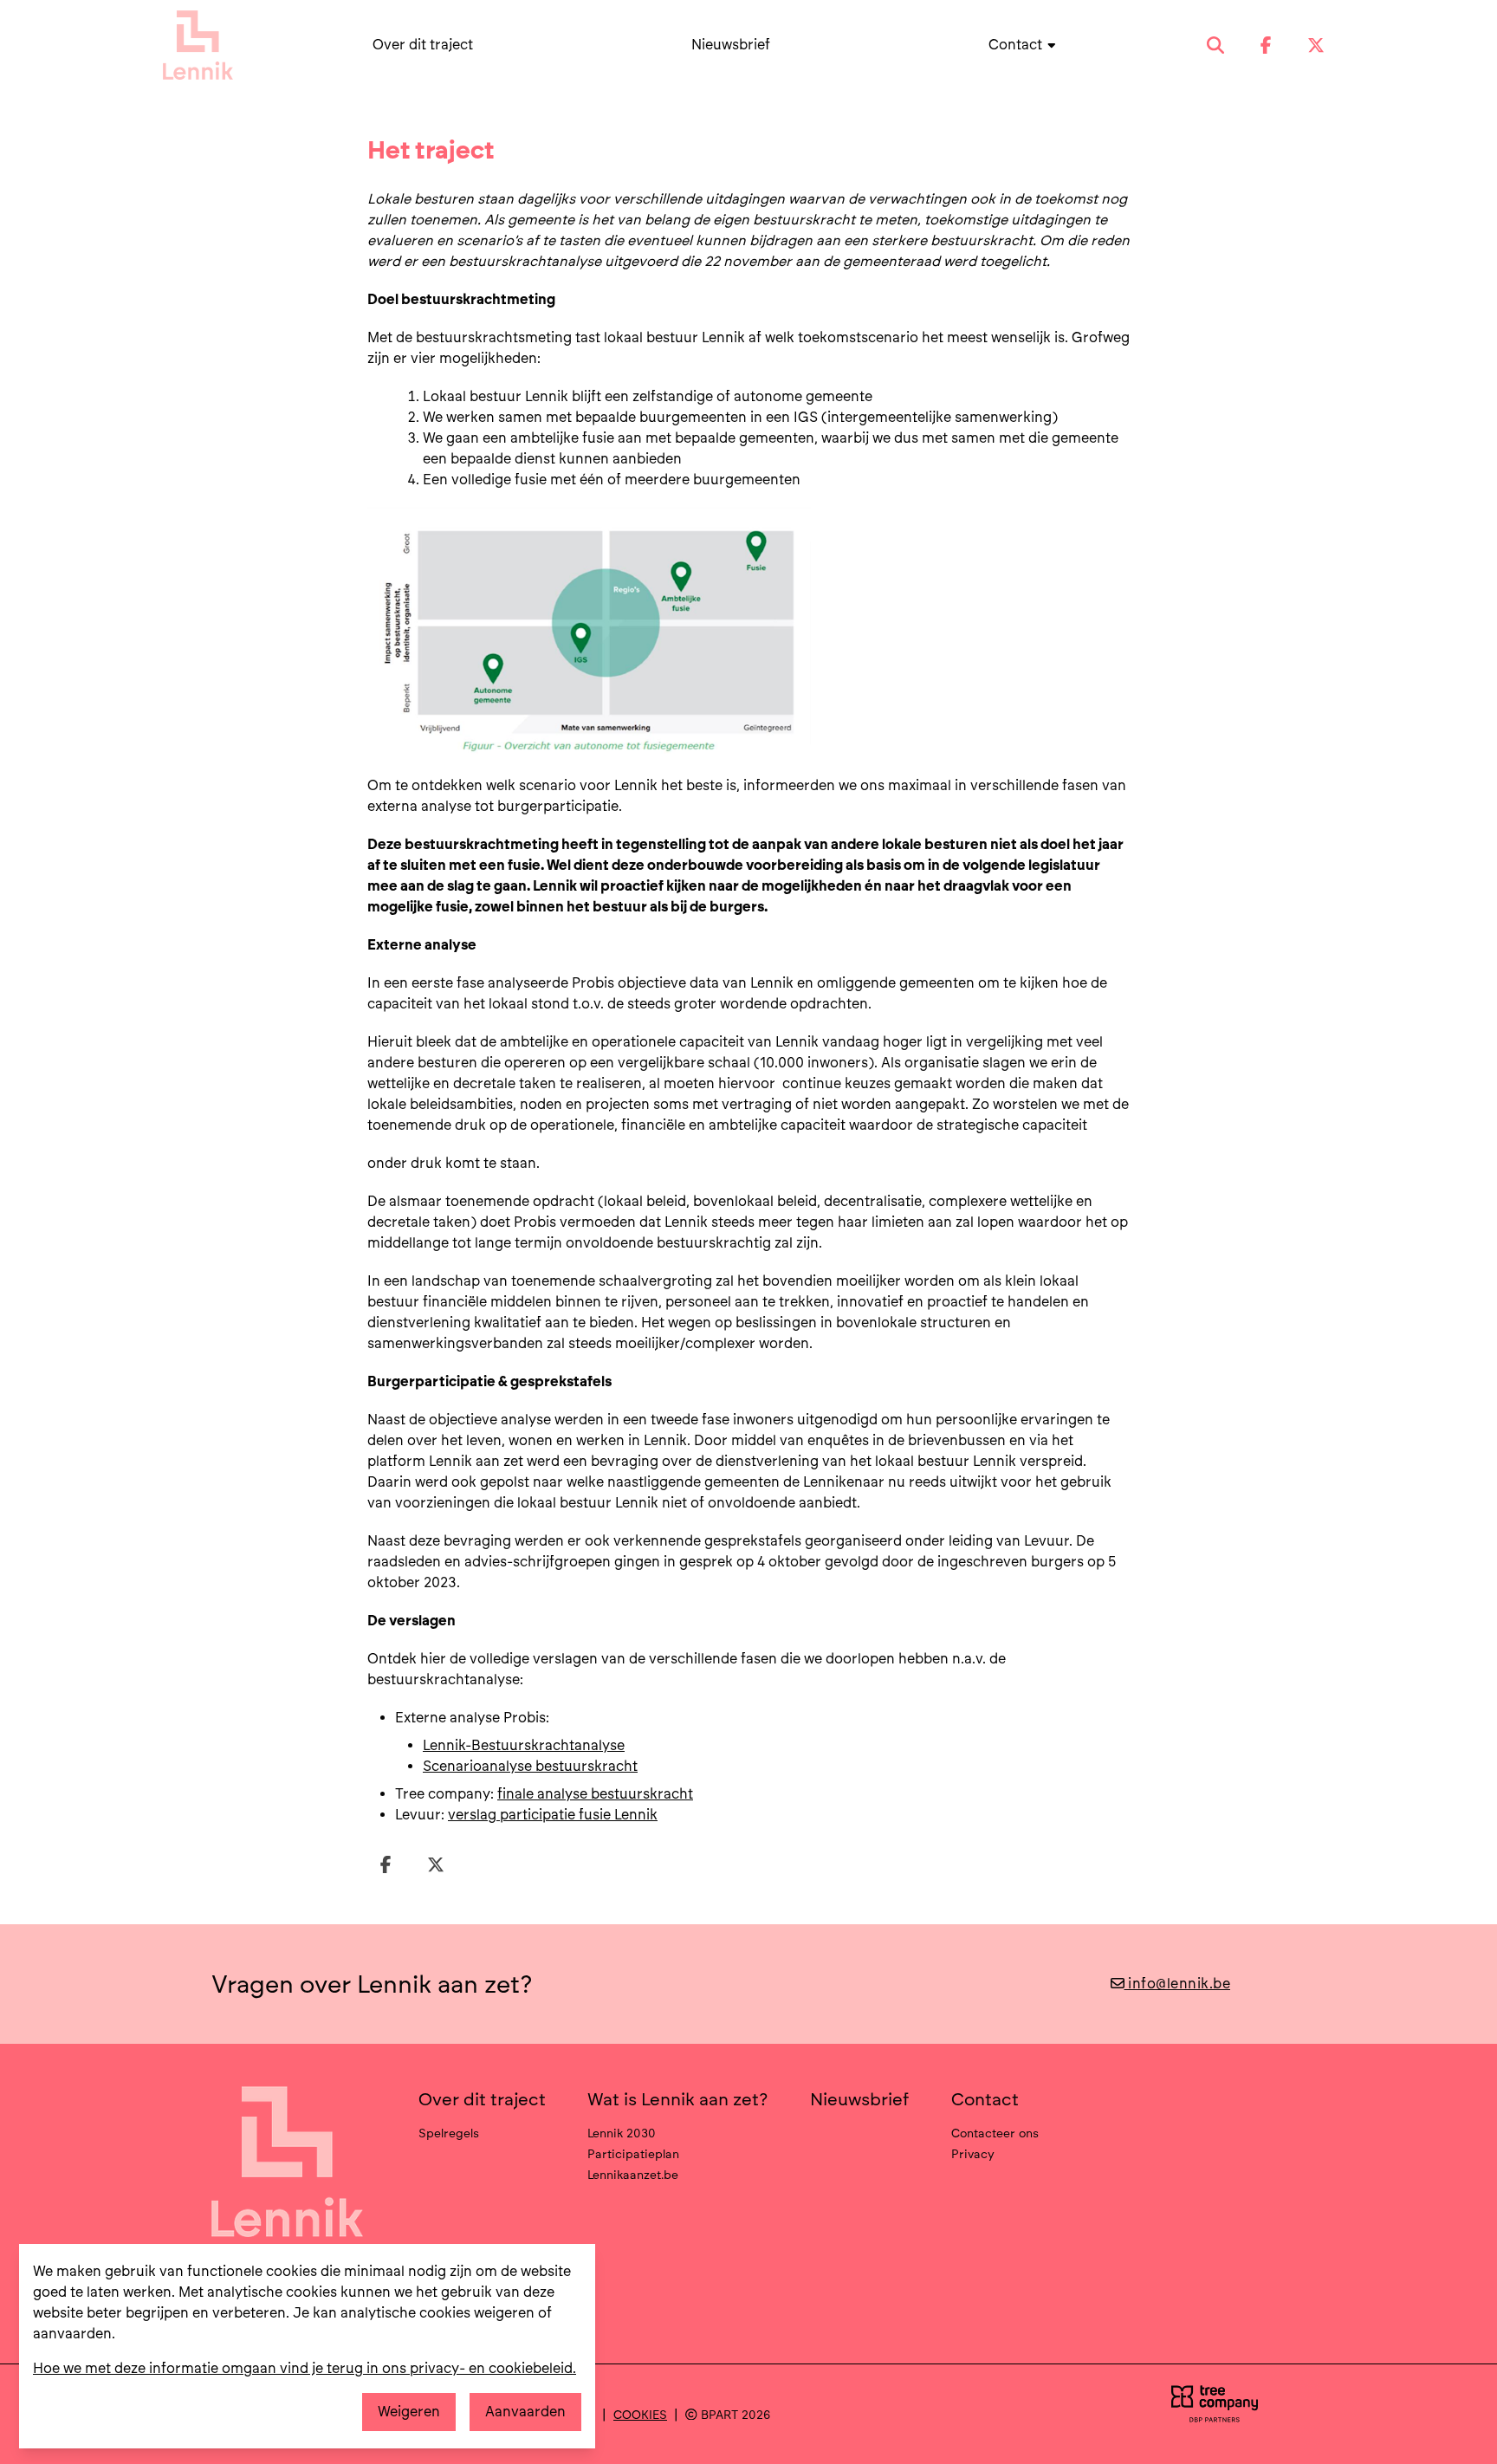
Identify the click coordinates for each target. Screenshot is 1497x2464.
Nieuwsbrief (731, 45)
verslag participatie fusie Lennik (553, 1815)
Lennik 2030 (622, 2133)
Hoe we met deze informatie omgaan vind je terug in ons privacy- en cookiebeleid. (305, 2368)
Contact (1017, 45)
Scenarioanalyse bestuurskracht (530, 1766)
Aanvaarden (525, 2412)
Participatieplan (633, 2154)
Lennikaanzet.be (633, 2175)
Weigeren (409, 2412)
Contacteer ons (995, 2133)
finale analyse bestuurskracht (595, 1794)
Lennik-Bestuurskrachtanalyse (524, 1745)
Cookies (640, 2415)
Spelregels (449, 2133)
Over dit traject (423, 45)
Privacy (973, 2154)
